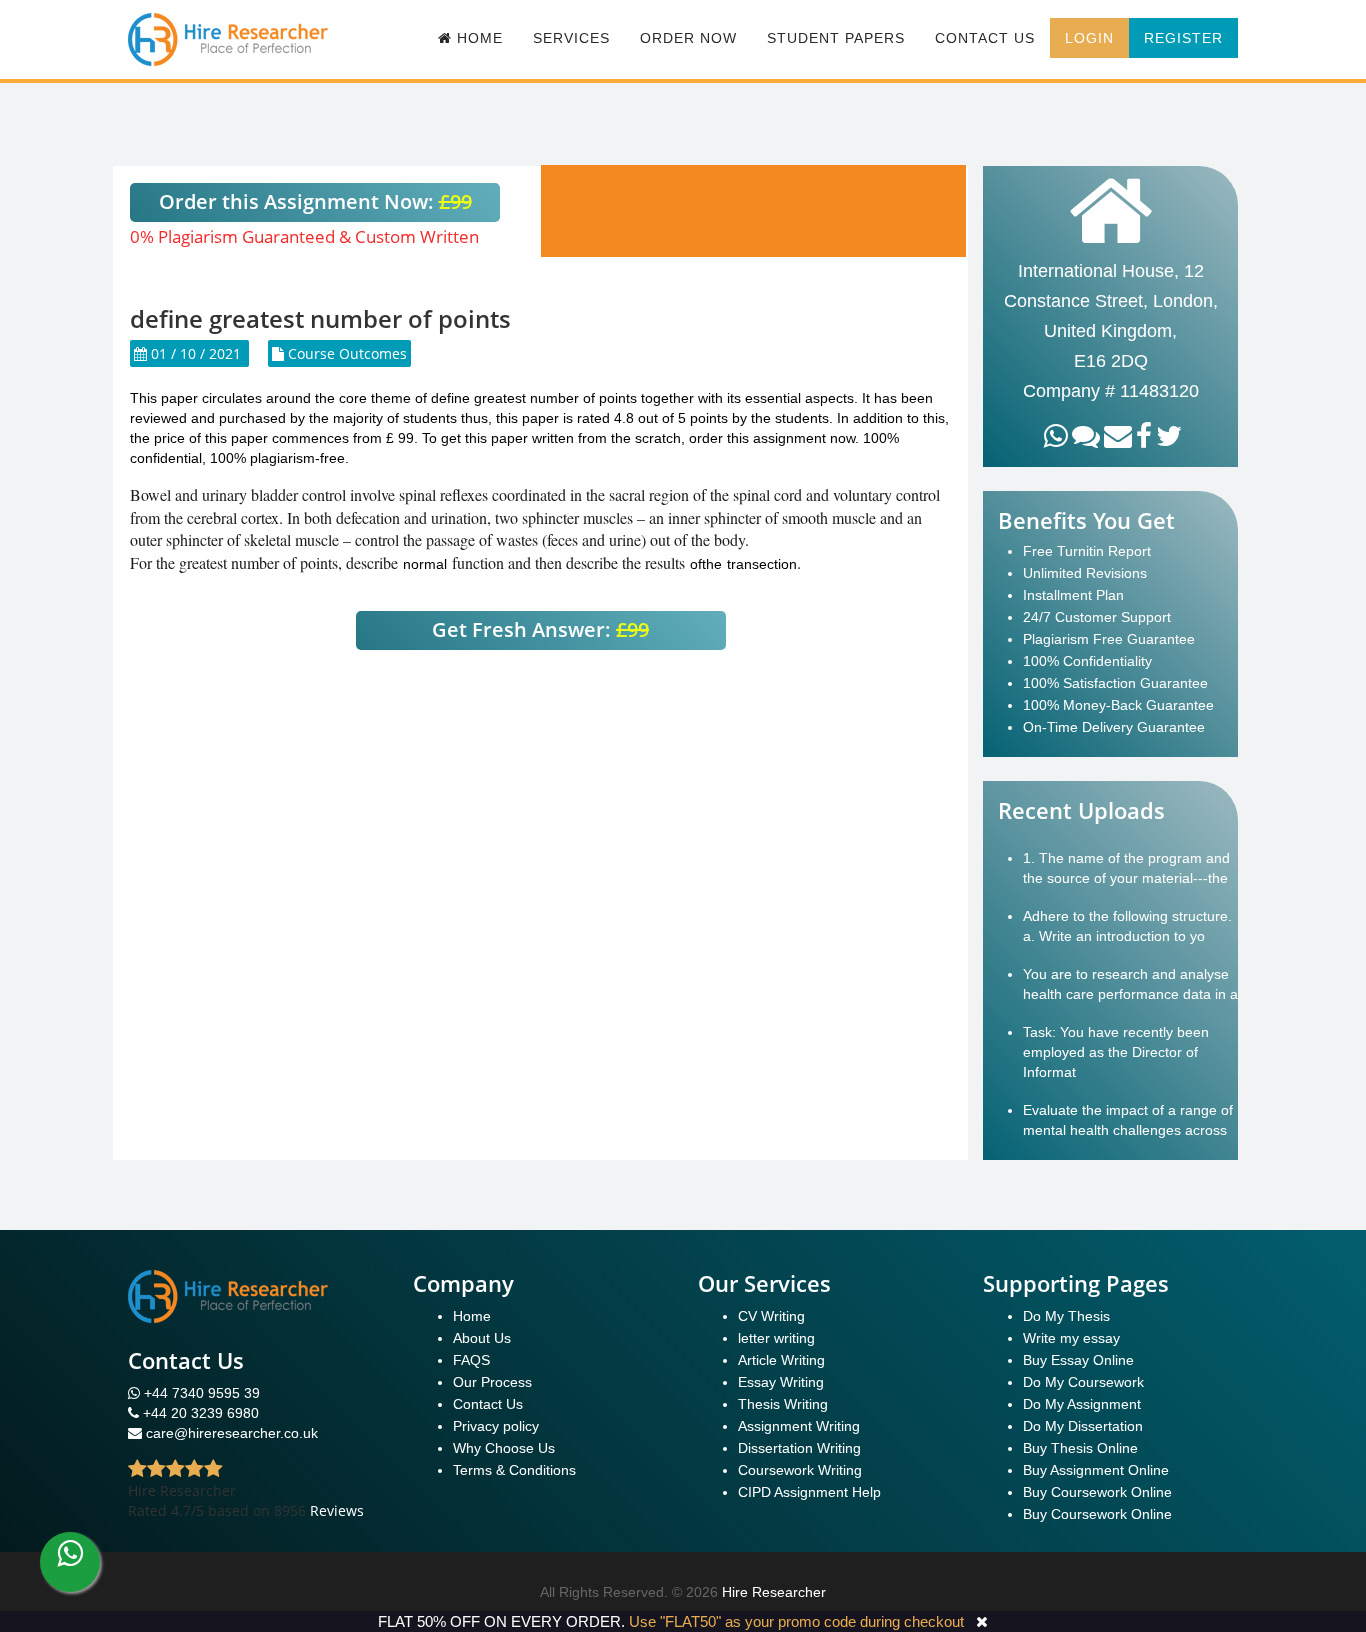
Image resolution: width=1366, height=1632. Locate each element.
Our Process (492, 1382)
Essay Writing (781, 1382)
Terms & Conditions (514, 1470)
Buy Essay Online (1078, 1360)
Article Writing (781, 1360)
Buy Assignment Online (1096, 1470)
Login (1089, 38)
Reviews (337, 1510)
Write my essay (1071, 1338)
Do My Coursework (1083, 1382)
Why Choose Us (504, 1448)
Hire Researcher (774, 1592)
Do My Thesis (1066, 1316)
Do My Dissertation (1083, 1426)
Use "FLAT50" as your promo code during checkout (796, 1621)
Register (1183, 38)
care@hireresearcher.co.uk (232, 1433)
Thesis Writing (783, 1404)
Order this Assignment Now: (315, 201)
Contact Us (985, 38)
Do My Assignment (1082, 1404)
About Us (482, 1338)
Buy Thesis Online (1080, 1448)
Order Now (688, 38)
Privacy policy (496, 1426)
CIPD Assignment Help (809, 1492)
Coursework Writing (800, 1470)
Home (472, 1316)
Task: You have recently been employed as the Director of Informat (1116, 1052)
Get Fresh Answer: (540, 629)
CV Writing (771, 1316)
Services (571, 38)
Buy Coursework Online (1097, 1492)
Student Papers (836, 38)
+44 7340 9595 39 (200, 1393)
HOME (477, 38)
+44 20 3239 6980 (201, 1413)
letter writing (776, 1338)
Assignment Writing (799, 1426)
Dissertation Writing (799, 1448)
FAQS (471, 1360)
